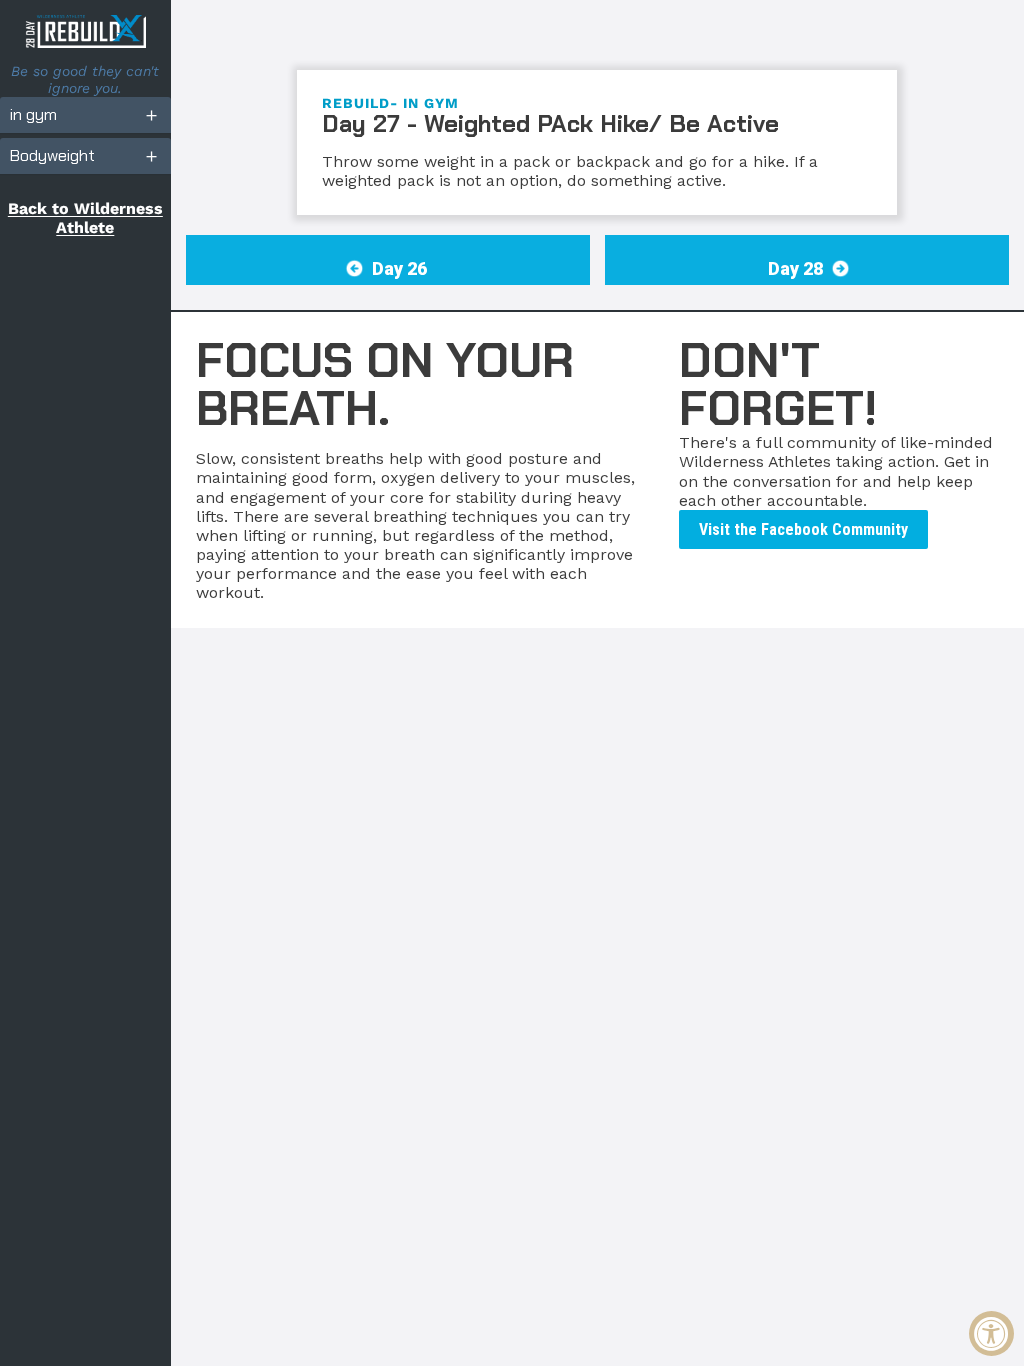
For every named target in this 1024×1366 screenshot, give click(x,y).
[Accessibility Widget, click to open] (991, 1333)
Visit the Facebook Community (803, 529)
